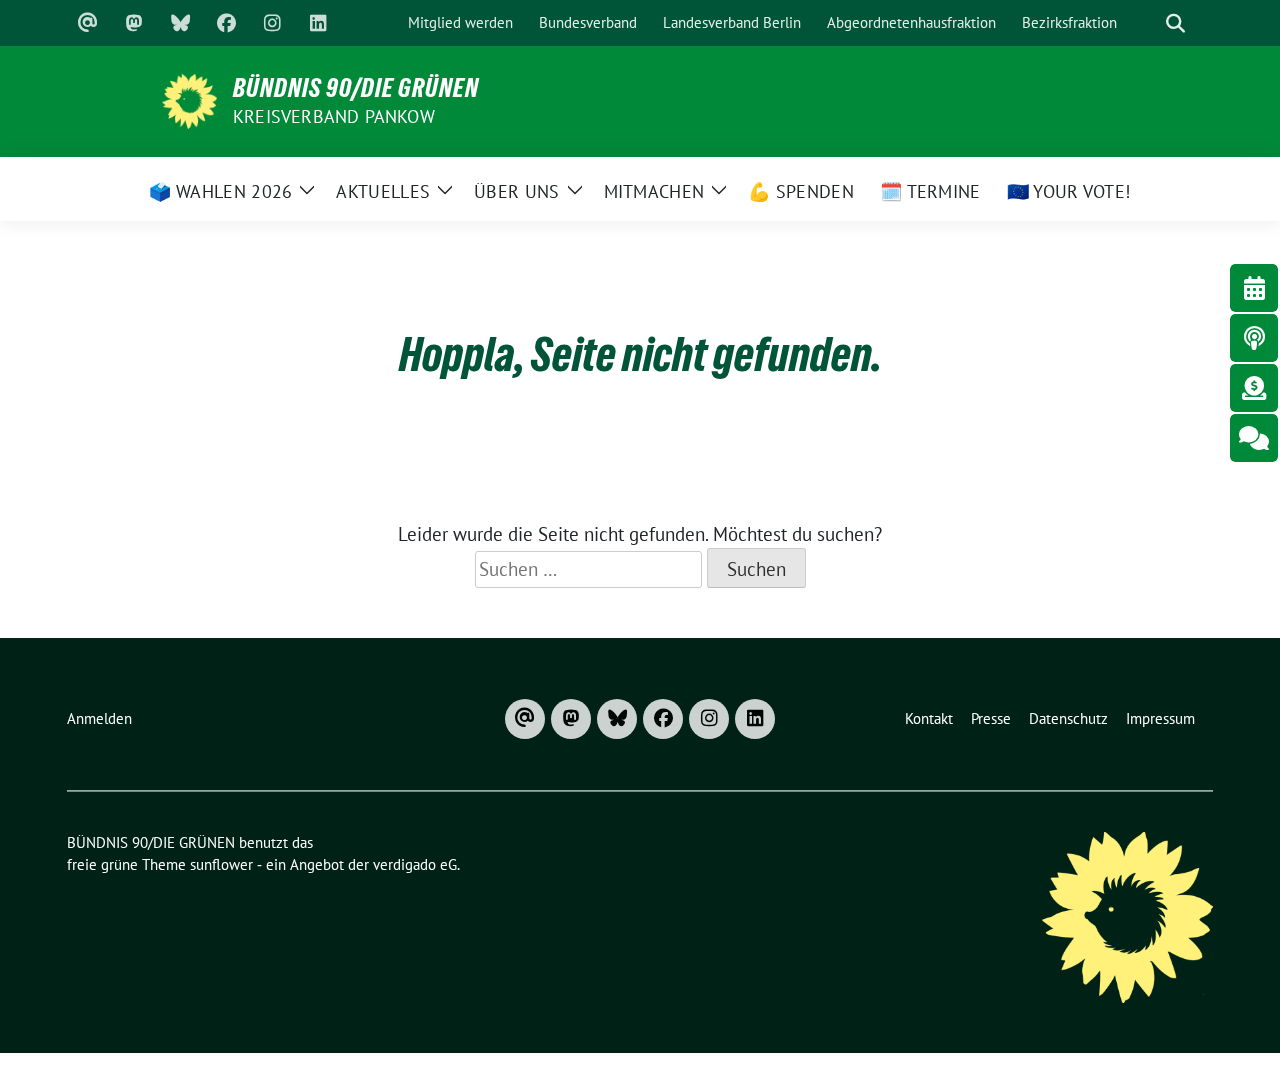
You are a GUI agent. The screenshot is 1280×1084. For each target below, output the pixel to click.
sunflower (221, 864)
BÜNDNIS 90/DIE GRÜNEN (356, 88)
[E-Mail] (88, 23)
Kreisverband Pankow (334, 116)
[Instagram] (272, 23)
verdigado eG (415, 864)
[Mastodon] (134, 23)
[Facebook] (226, 23)
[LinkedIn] (318, 23)
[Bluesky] (180, 23)
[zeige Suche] (1175, 23)
